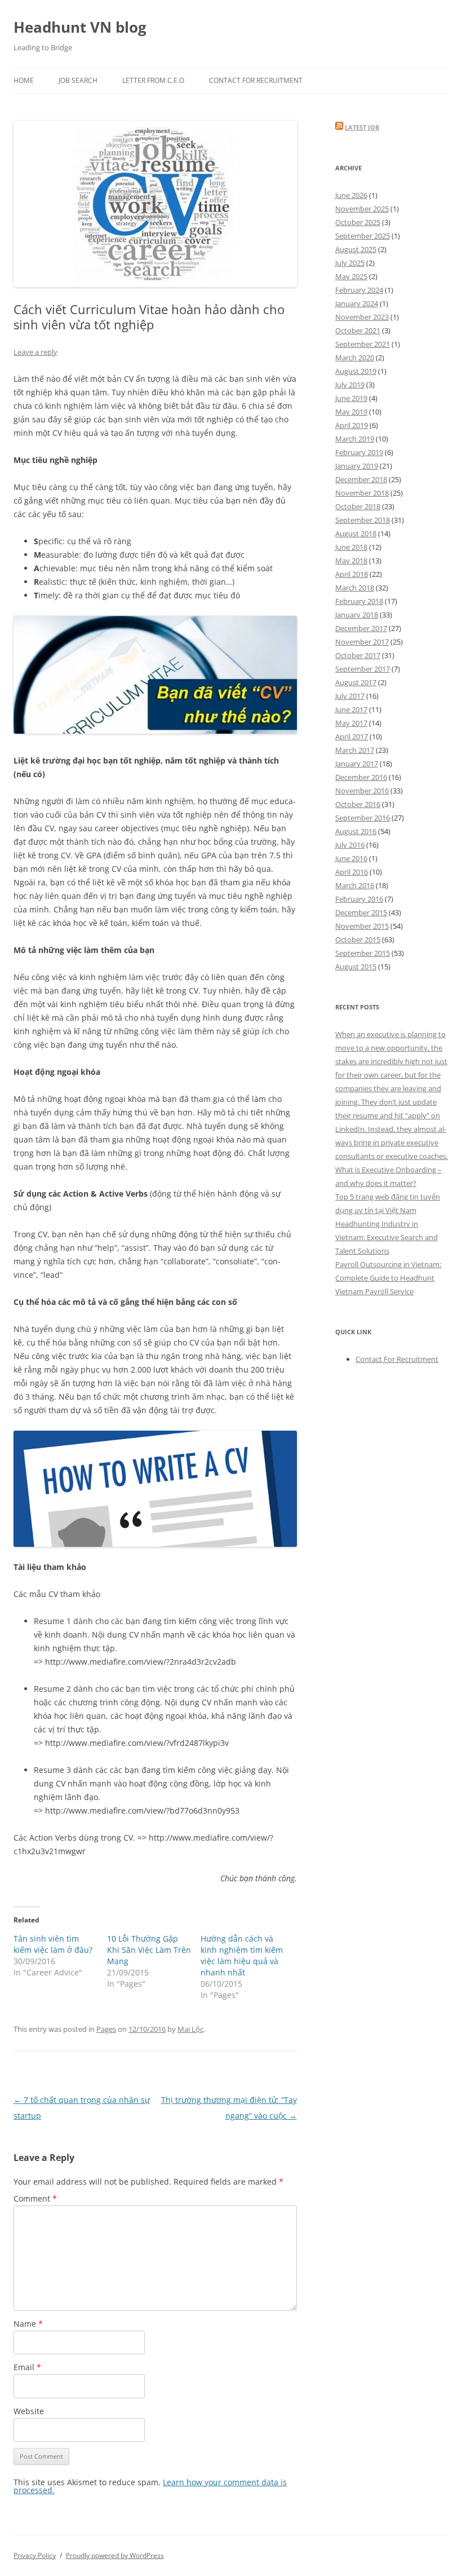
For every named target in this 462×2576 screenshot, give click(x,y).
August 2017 (356, 682)
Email (27, 2367)
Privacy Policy (35, 2555)
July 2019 (350, 385)
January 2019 (357, 466)
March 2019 (355, 439)
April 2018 (352, 574)
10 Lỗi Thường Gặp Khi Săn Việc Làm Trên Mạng (149, 1950)
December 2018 (361, 479)
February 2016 (359, 899)
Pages (106, 2029)
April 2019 (352, 425)
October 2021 (358, 330)
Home (24, 80)
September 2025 (363, 236)
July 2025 (350, 263)
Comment (35, 2198)
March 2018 (355, 588)
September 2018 (363, 520)
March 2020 (355, 358)
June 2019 (351, 398)
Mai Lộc (190, 2029)
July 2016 (350, 845)
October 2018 (358, 506)
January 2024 (357, 303)
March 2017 (355, 750)
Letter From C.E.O (153, 80)
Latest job (362, 127)
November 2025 (362, 209)
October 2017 (358, 655)
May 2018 (351, 561)
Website (29, 2411)
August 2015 (356, 967)
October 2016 (358, 804)
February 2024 (359, 290)
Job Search (78, 80)
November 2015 (362, 926)
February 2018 (359, 601)
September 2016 (363, 818)
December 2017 (361, 628)
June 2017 (351, 709)
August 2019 (356, 371)
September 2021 (363, 344)
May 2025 (351, 276)
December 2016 (361, 777)
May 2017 (351, 723)
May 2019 (351, 412)
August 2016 (356, 831)
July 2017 (350, 696)
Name (28, 2324)
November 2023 (362, 317)
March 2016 (355, 885)
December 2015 (361, 912)
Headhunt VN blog (80, 27)
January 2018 (357, 615)
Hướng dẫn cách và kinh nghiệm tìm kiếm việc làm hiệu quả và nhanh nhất (242, 1955)
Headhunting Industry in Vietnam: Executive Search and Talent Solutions (387, 1237)
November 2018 (362, 493)
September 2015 (363, 953)
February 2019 (359, 452)
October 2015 (358, 939)
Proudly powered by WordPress (115, 2555)
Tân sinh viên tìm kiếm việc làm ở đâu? (53, 1944)
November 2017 (362, 642)
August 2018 (356, 533)
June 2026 (351, 195)
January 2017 (357, 764)
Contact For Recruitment (256, 80)
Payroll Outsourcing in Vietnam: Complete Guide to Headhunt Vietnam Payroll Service (388, 1278)
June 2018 (351, 547)
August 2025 (356, 249)
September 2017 (363, 669)
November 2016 (362, 791)
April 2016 (352, 872)
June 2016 (351, 858)
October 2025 (358, 222)
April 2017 (352, 736)
